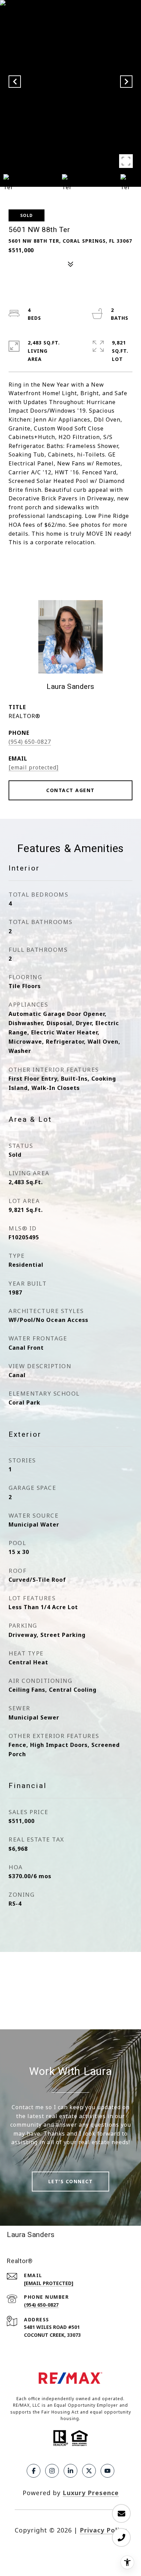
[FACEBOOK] (34, 2471)
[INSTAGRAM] (52, 2471)
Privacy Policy (103, 2530)
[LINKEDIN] (70, 2471)
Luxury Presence (91, 2493)
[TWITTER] (89, 2471)
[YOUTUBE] (107, 2471)
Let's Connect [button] (71, 2181)
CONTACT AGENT (70, 790)
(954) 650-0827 (30, 742)
